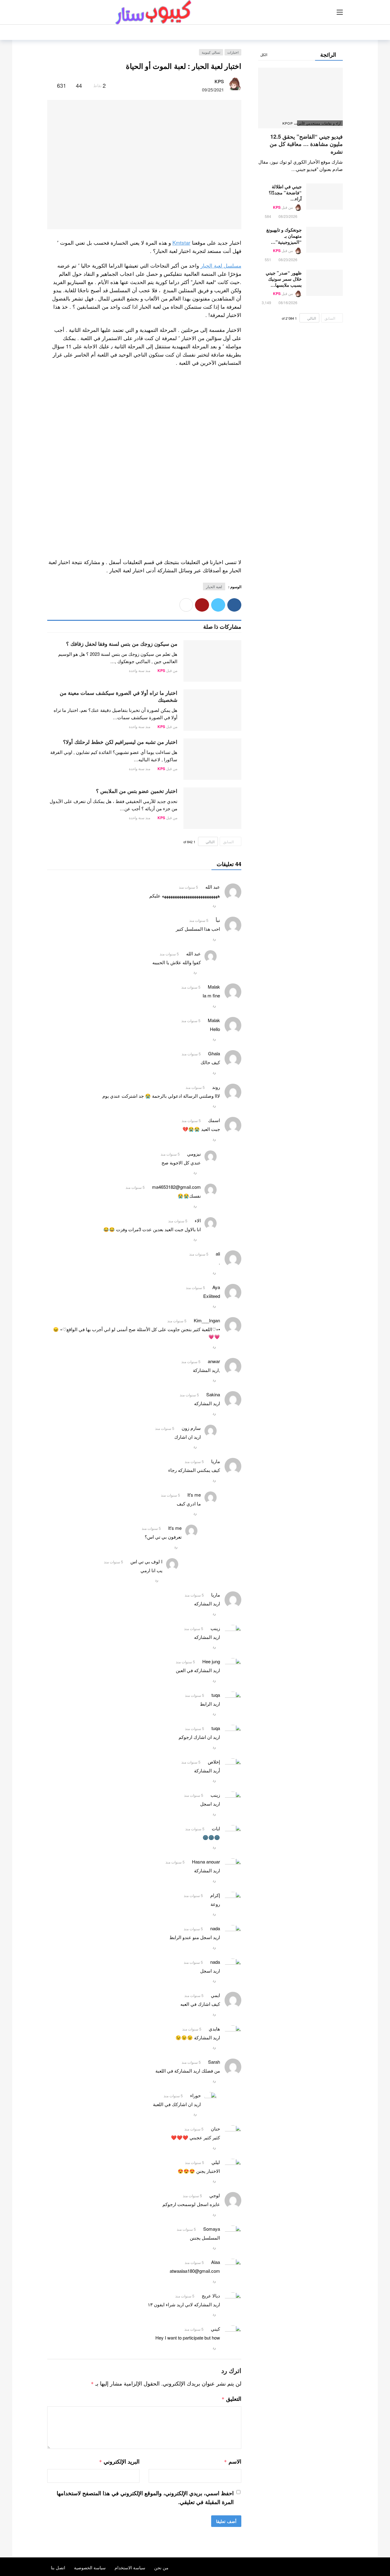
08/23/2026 (288, 216)
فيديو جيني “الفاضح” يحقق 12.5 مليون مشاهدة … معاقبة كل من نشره (306, 144)
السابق (228, 842)
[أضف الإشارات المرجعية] (50, 85)
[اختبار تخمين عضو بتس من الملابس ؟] (212, 808)
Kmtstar (181, 242)
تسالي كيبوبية (211, 52)
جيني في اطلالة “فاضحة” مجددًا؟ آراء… (285, 193)
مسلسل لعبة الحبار (221, 265)
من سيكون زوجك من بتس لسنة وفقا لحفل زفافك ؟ (122, 644)
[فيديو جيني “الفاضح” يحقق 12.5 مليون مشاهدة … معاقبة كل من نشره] (300, 98)
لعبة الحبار (214, 586)
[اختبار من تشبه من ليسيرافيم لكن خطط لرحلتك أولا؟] (212, 759)
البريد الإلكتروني (119, 2461)
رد (214, 905)
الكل (264, 54)
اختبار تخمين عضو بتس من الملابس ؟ (137, 791)
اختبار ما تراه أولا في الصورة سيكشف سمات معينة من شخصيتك (119, 696)
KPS (219, 81)
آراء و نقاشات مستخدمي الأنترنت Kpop (319, 123)
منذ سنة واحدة (140, 670)
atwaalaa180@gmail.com (195, 2271)
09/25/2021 (213, 90)
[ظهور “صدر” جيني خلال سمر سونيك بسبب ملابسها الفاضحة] (324, 283)
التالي (210, 842)
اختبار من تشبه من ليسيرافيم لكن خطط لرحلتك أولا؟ (120, 742)
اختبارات (233, 52)
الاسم (232, 2461)
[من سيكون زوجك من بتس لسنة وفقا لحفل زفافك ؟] (212, 661)
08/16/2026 (288, 302)
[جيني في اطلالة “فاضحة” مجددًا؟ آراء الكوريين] (324, 197)
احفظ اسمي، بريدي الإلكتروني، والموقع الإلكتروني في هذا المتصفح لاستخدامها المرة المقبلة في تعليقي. (145, 2498)
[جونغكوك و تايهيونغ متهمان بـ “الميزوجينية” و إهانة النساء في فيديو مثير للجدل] (324, 240)
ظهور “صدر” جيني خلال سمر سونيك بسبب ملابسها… (284, 279)
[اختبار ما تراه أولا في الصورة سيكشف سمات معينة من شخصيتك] (212, 710)
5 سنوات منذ (188, 887)
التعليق (231, 2399)
